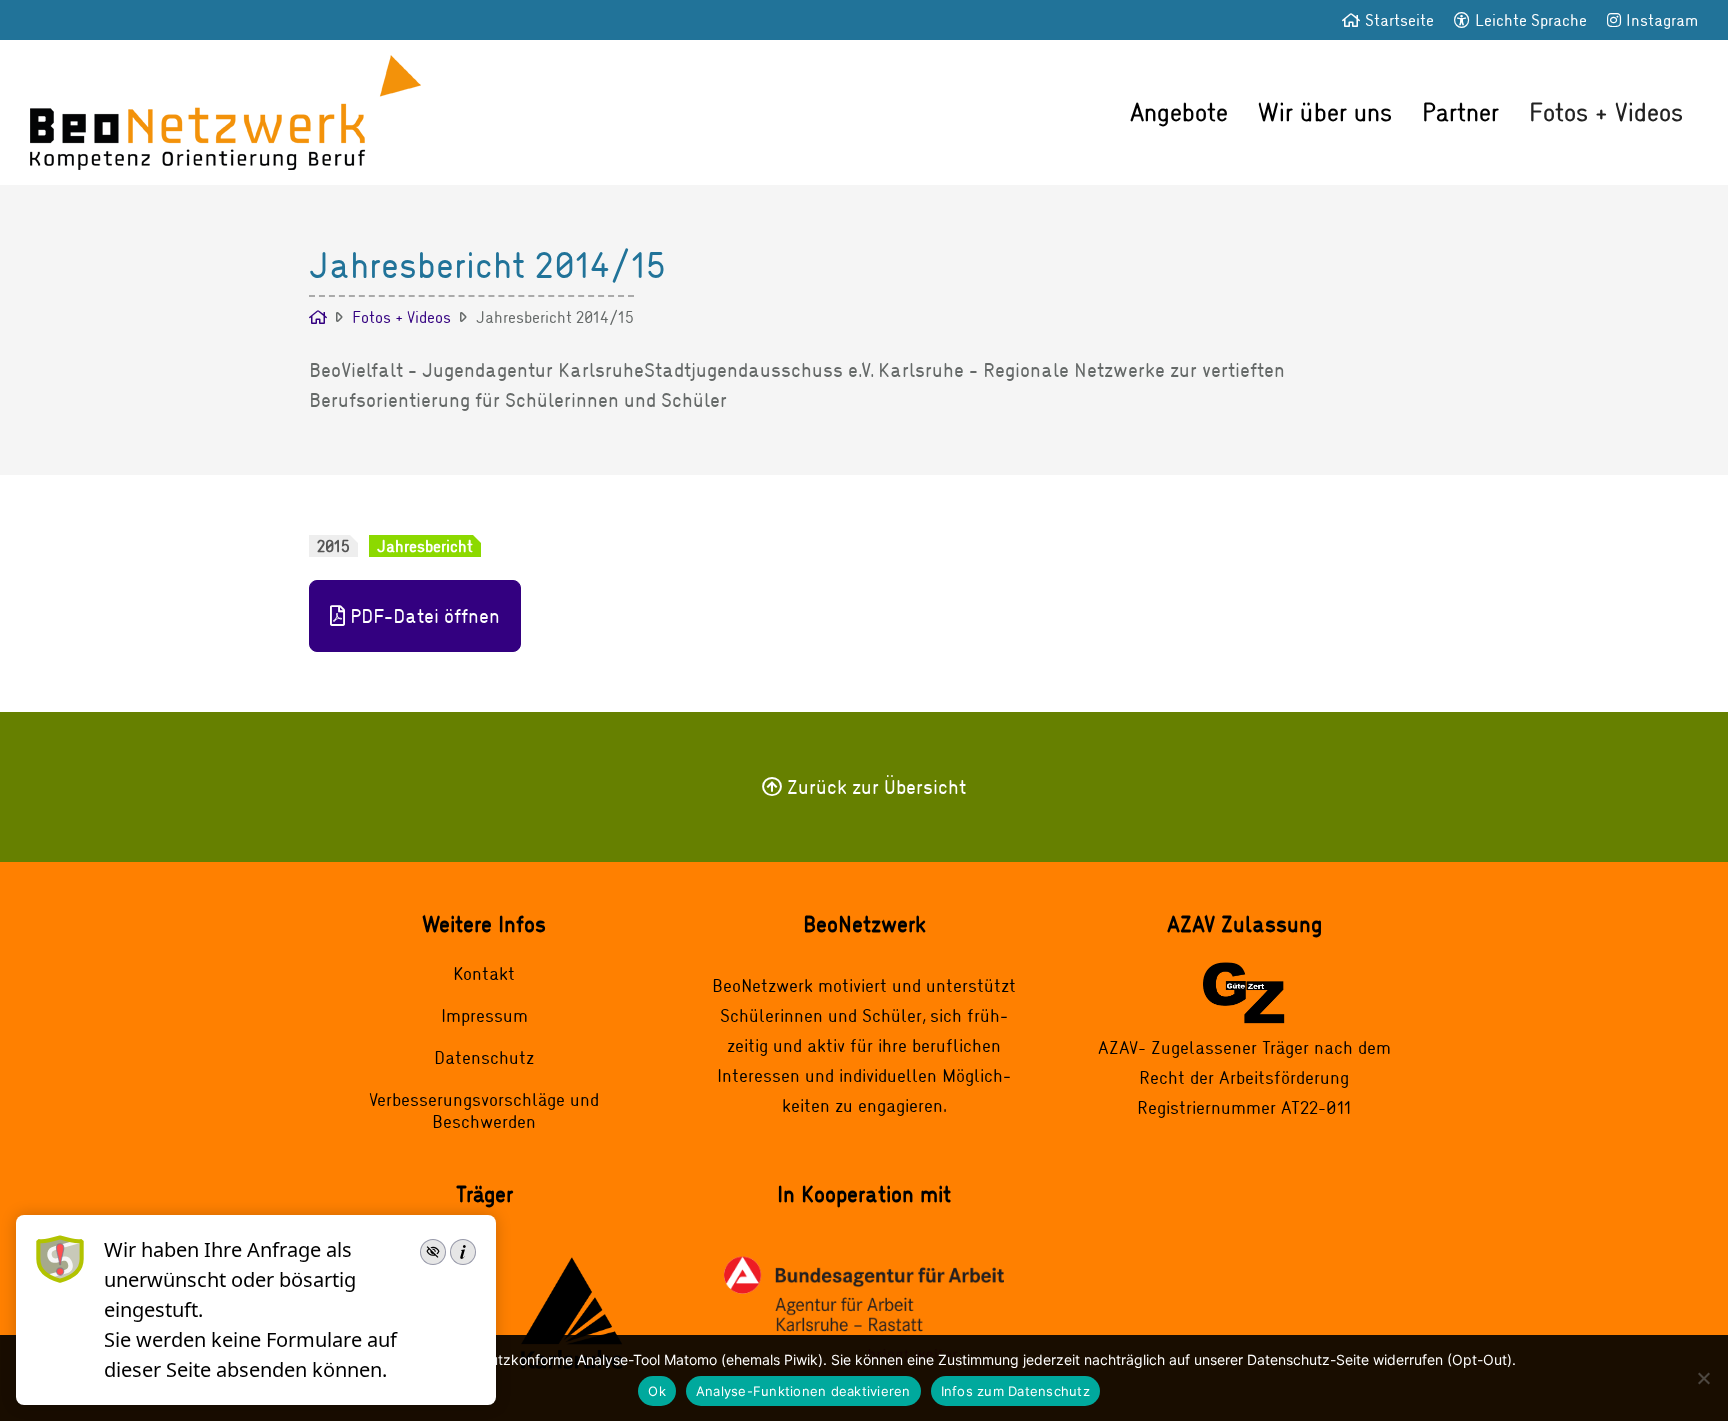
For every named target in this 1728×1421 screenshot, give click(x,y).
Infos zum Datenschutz (1015, 1391)
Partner (1460, 111)
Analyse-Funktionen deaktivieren (803, 1391)
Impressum (484, 1015)
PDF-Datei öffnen (425, 615)
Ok (657, 1391)
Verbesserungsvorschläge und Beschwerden (484, 1110)
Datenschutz (484, 1057)
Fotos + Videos (1606, 111)
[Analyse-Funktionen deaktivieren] (1703, 1378)
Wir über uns (1325, 111)
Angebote (1179, 111)
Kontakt (484, 973)
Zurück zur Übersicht (876, 786)
